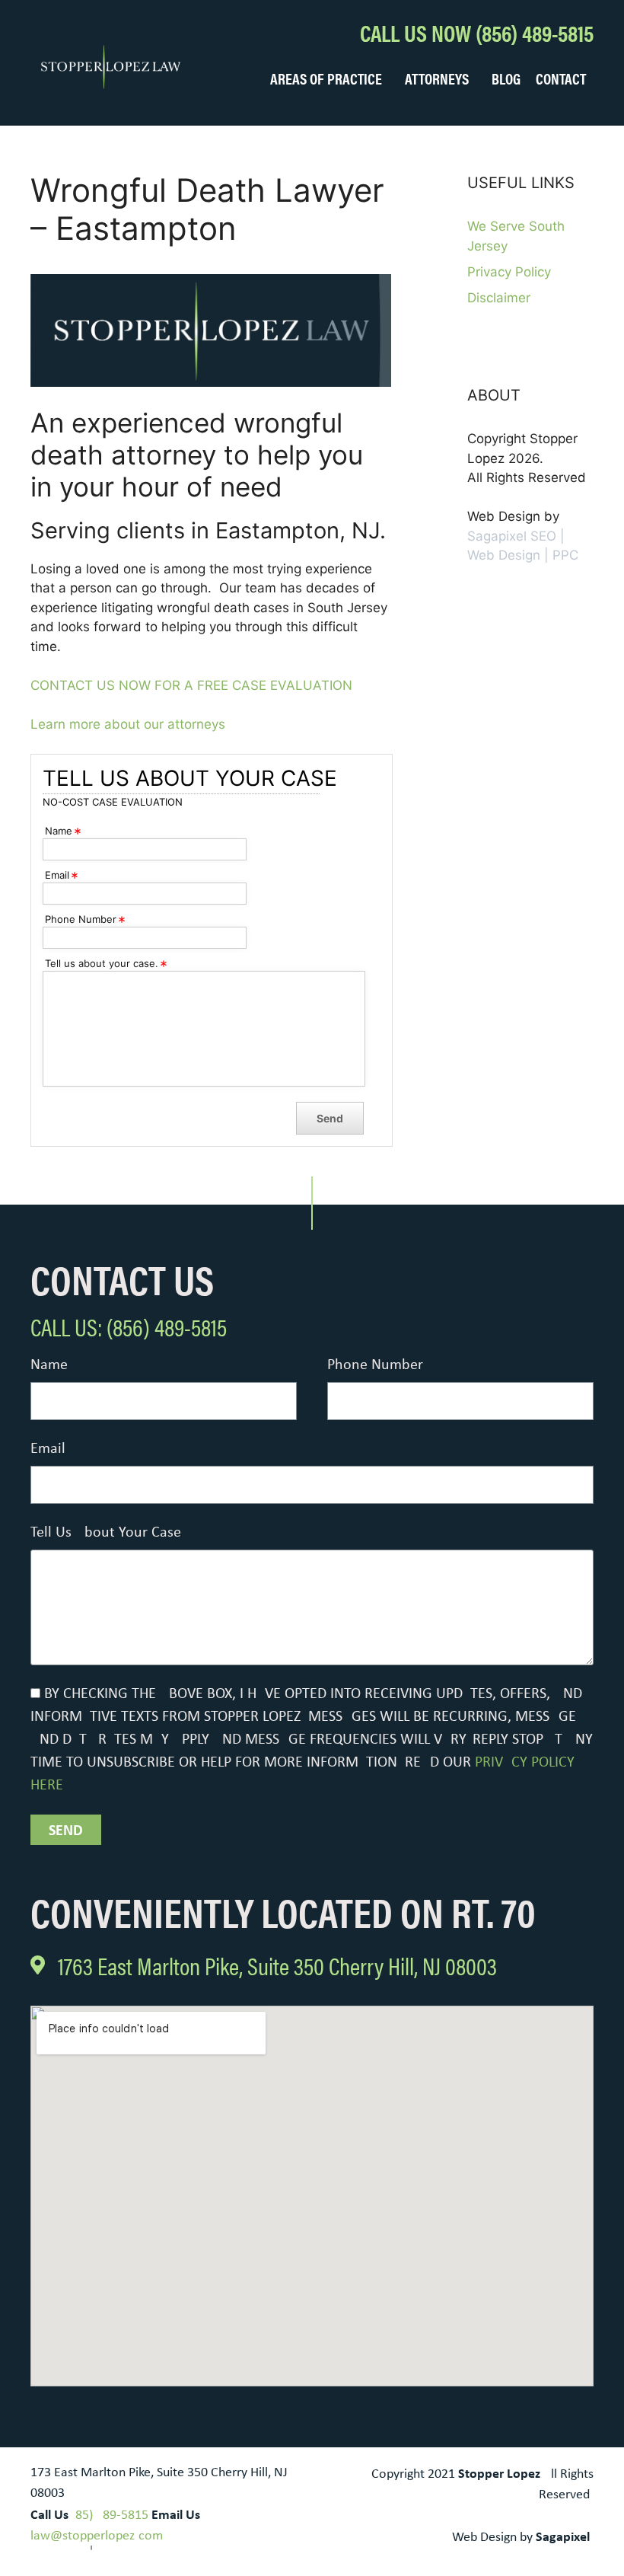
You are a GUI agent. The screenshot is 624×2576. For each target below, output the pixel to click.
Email (48, 1449)
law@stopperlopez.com (97, 2536)
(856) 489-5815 (110, 2515)
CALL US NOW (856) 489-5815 (477, 32)
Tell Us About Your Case (106, 1533)
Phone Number (375, 1365)
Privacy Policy (509, 272)
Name (49, 1365)
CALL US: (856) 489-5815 (129, 1326)
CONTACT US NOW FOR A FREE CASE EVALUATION (191, 685)
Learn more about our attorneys (128, 724)
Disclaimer (499, 298)
